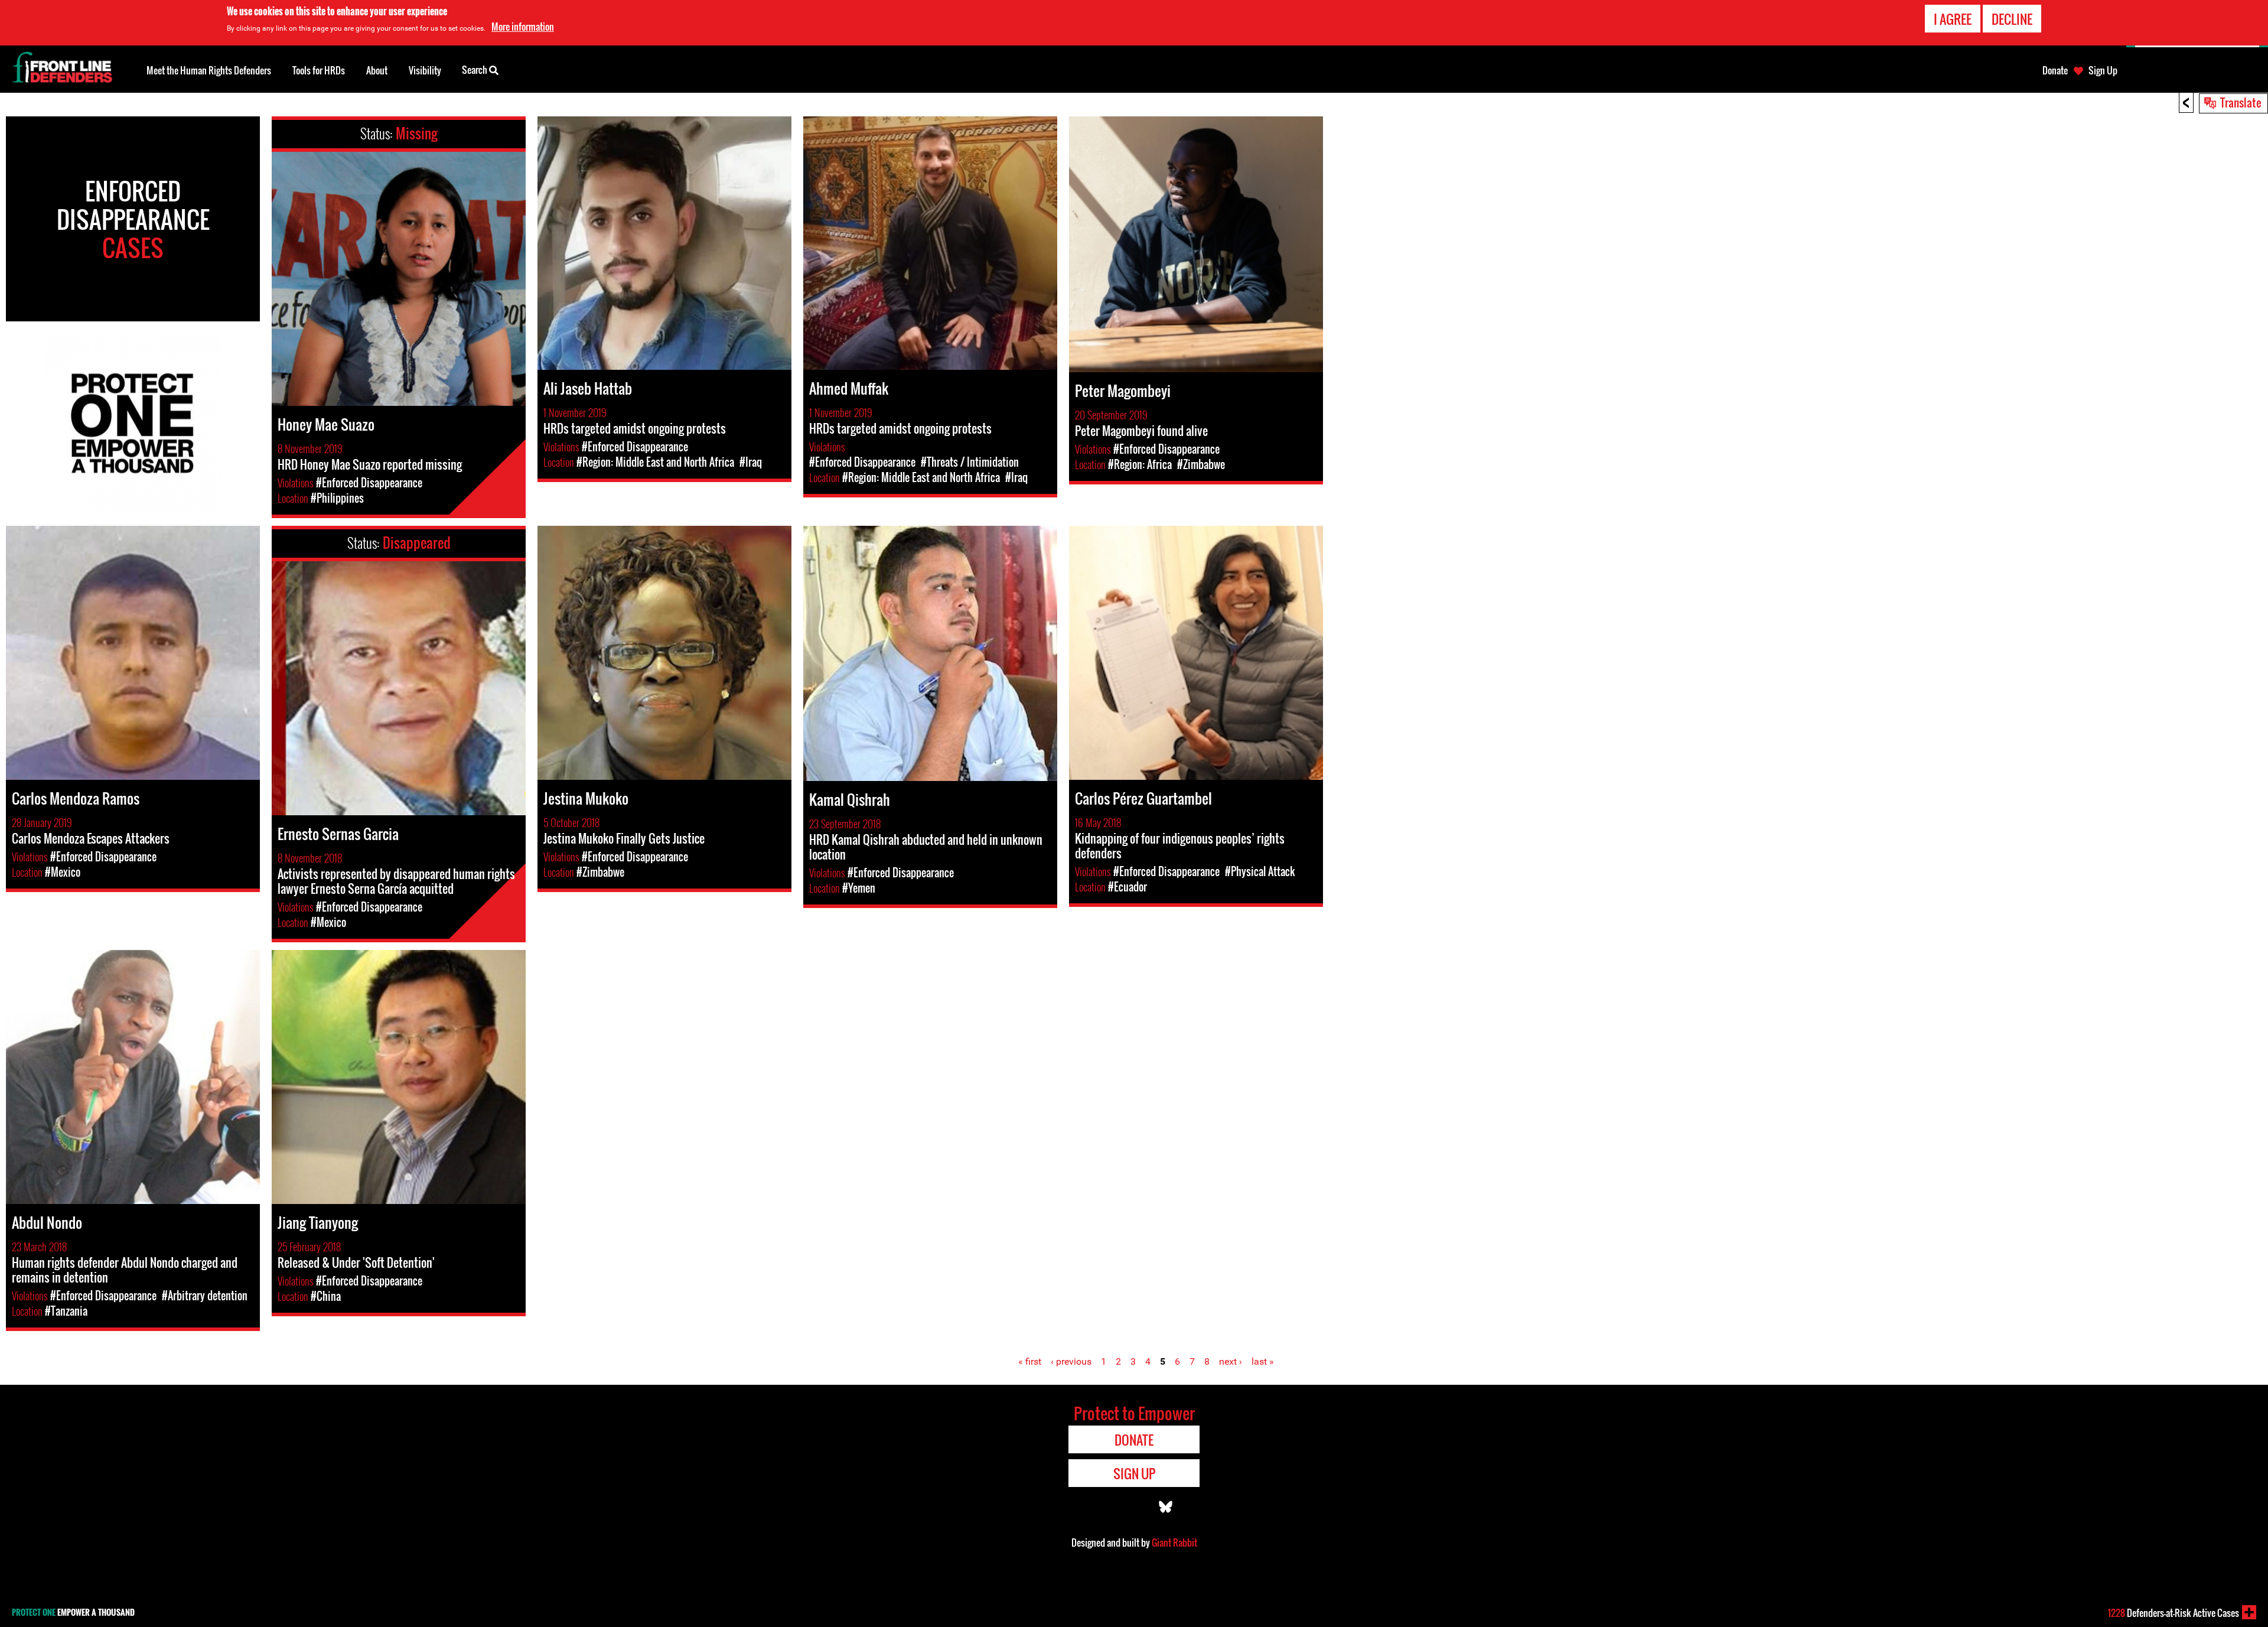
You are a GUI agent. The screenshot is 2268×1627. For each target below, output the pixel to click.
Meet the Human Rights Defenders (209, 70)
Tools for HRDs (319, 70)
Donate (2055, 70)
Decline (2012, 19)
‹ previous (1071, 1361)
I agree (1953, 19)
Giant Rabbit (1174, 1543)
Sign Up (2103, 70)
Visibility (425, 70)
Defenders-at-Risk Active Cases (2173, 1613)
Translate (2241, 102)
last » (1263, 1361)
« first (1030, 1361)
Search (475, 70)
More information (523, 27)
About (377, 70)
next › (1231, 1361)
